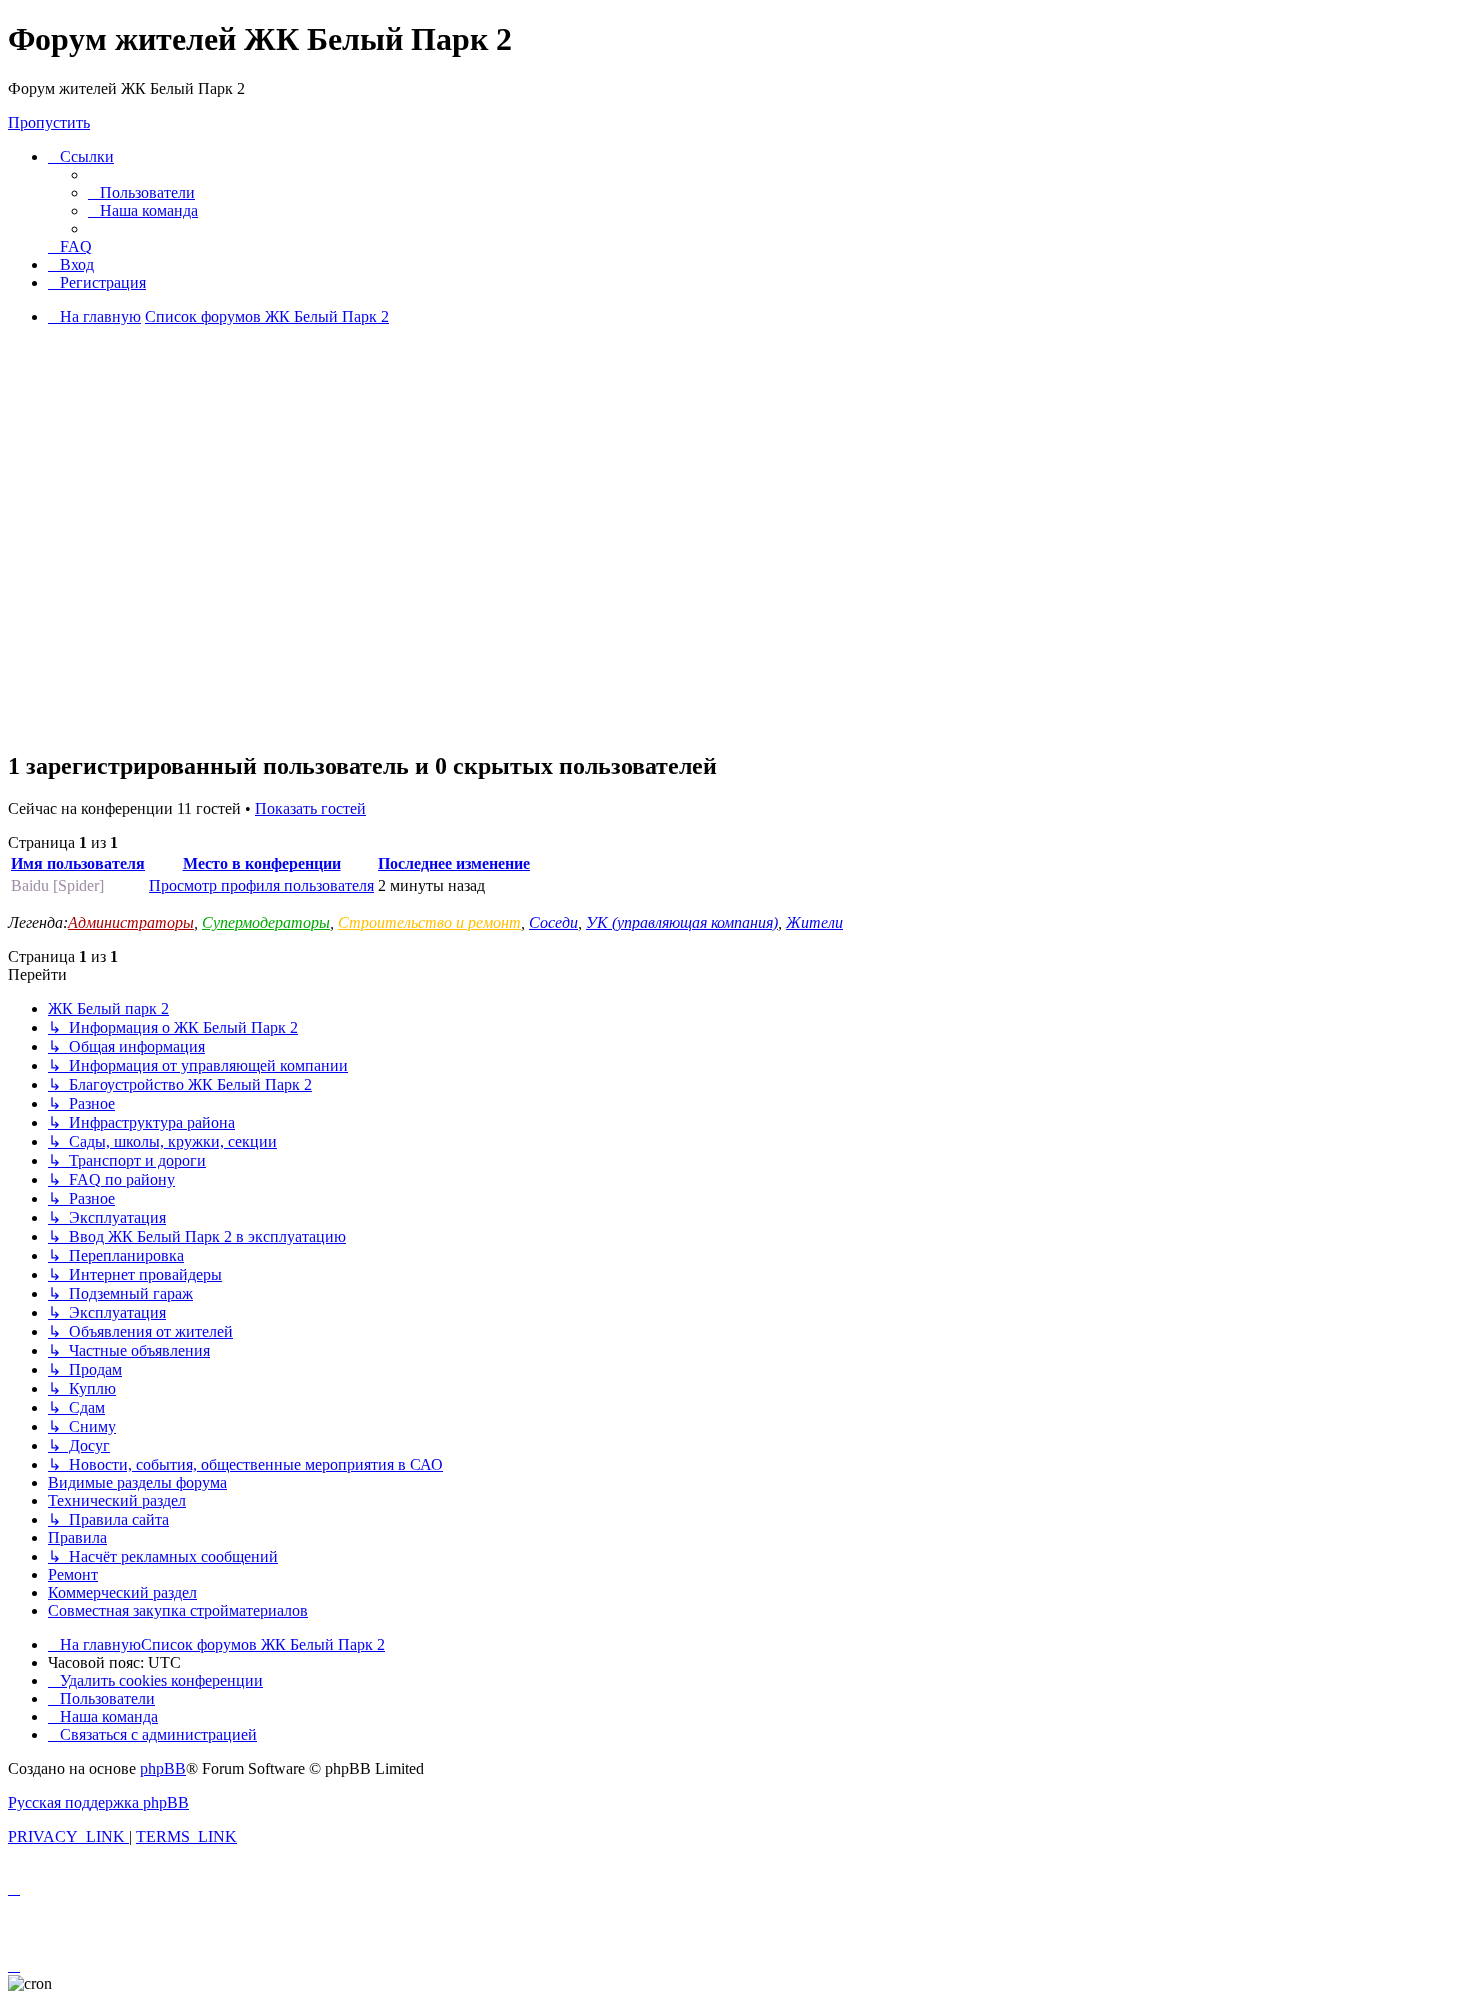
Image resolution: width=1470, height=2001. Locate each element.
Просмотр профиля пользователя (261, 885)
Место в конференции (262, 863)
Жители (814, 922)
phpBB (163, 1768)
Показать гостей (310, 808)
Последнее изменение (454, 863)
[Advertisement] (735, 593)
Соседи (553, 922)
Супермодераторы (266, 922)
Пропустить (49, 122)
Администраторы (131, 922)
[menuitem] (141, 192)
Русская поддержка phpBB (98, 1802)
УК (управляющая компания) (682, 922)
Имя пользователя (78, 863)
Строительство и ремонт (429, 922)
